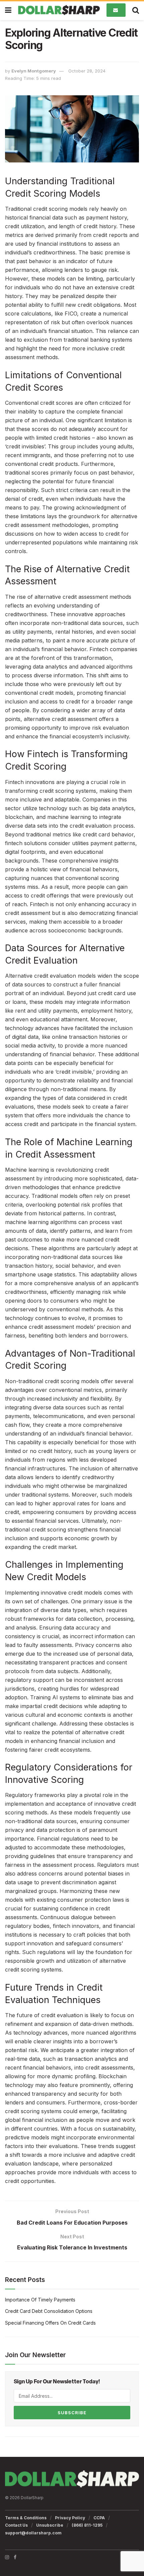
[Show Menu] (8, 10)
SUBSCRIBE (72, 2413)
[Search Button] (136, 10)
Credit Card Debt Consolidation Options (49, 2311)
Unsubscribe (50, 2525)
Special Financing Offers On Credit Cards (50, 2323)
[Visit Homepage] (59, 10)
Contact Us (16, 2525)
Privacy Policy (70, 2518)
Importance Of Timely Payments (40, 2300)
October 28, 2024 (87, 71)
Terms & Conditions (26, 2518)
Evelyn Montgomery (34, 71)
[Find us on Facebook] (15, 2557)
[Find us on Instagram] (7, 2557)
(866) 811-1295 (87, 2525)
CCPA (99, 2518)
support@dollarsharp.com (33, 2533)
